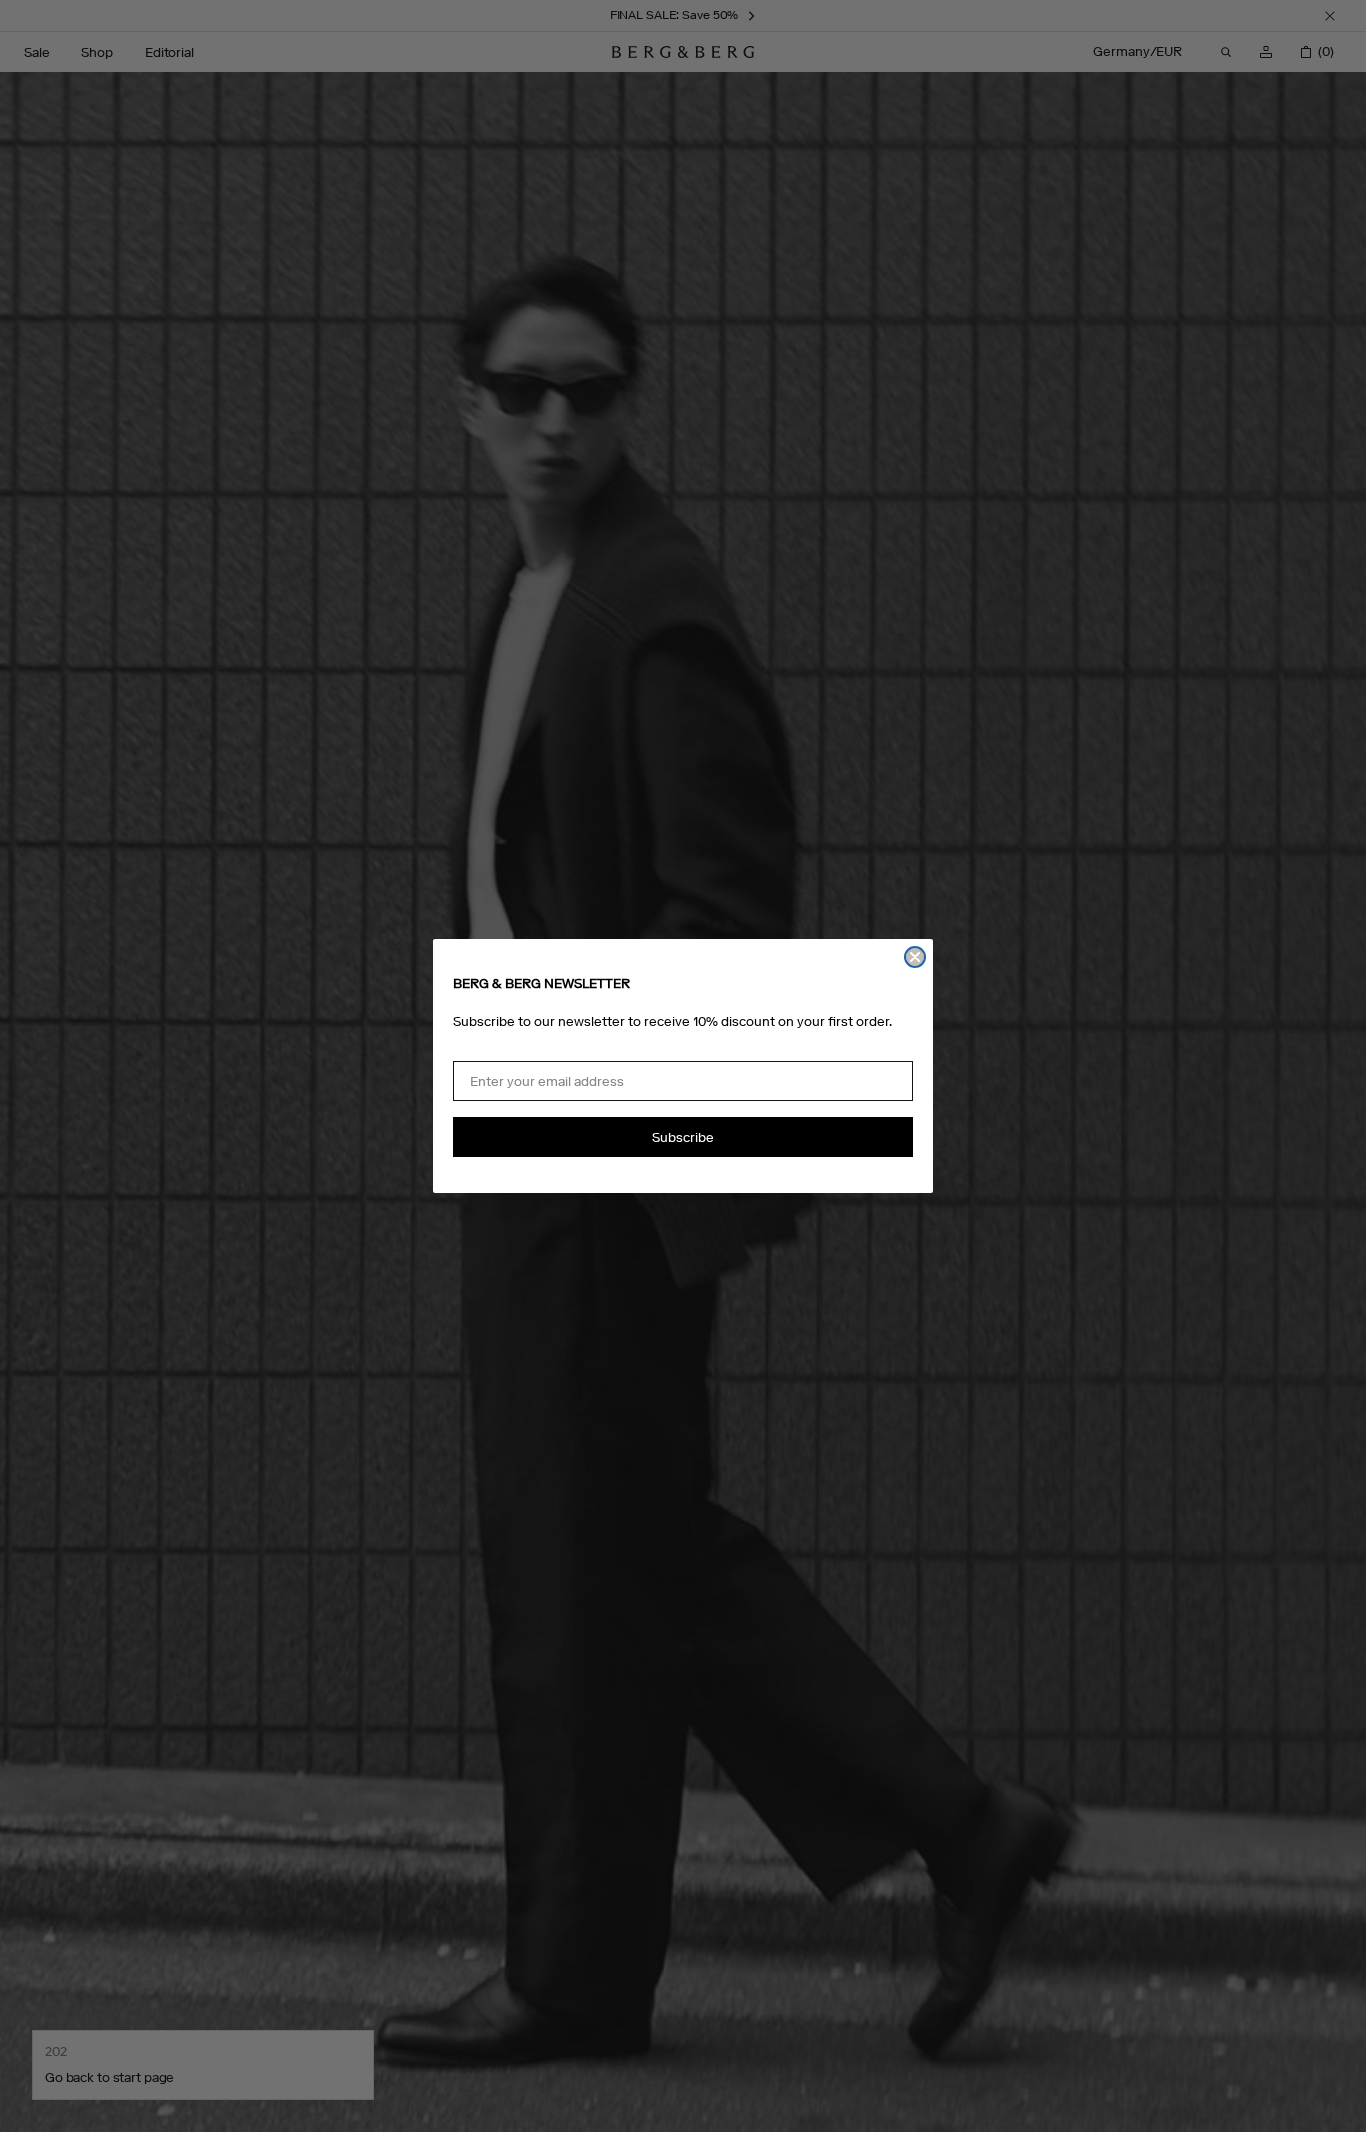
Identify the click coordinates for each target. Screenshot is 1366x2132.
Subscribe (683, 1137)
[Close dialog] (915, 957)
